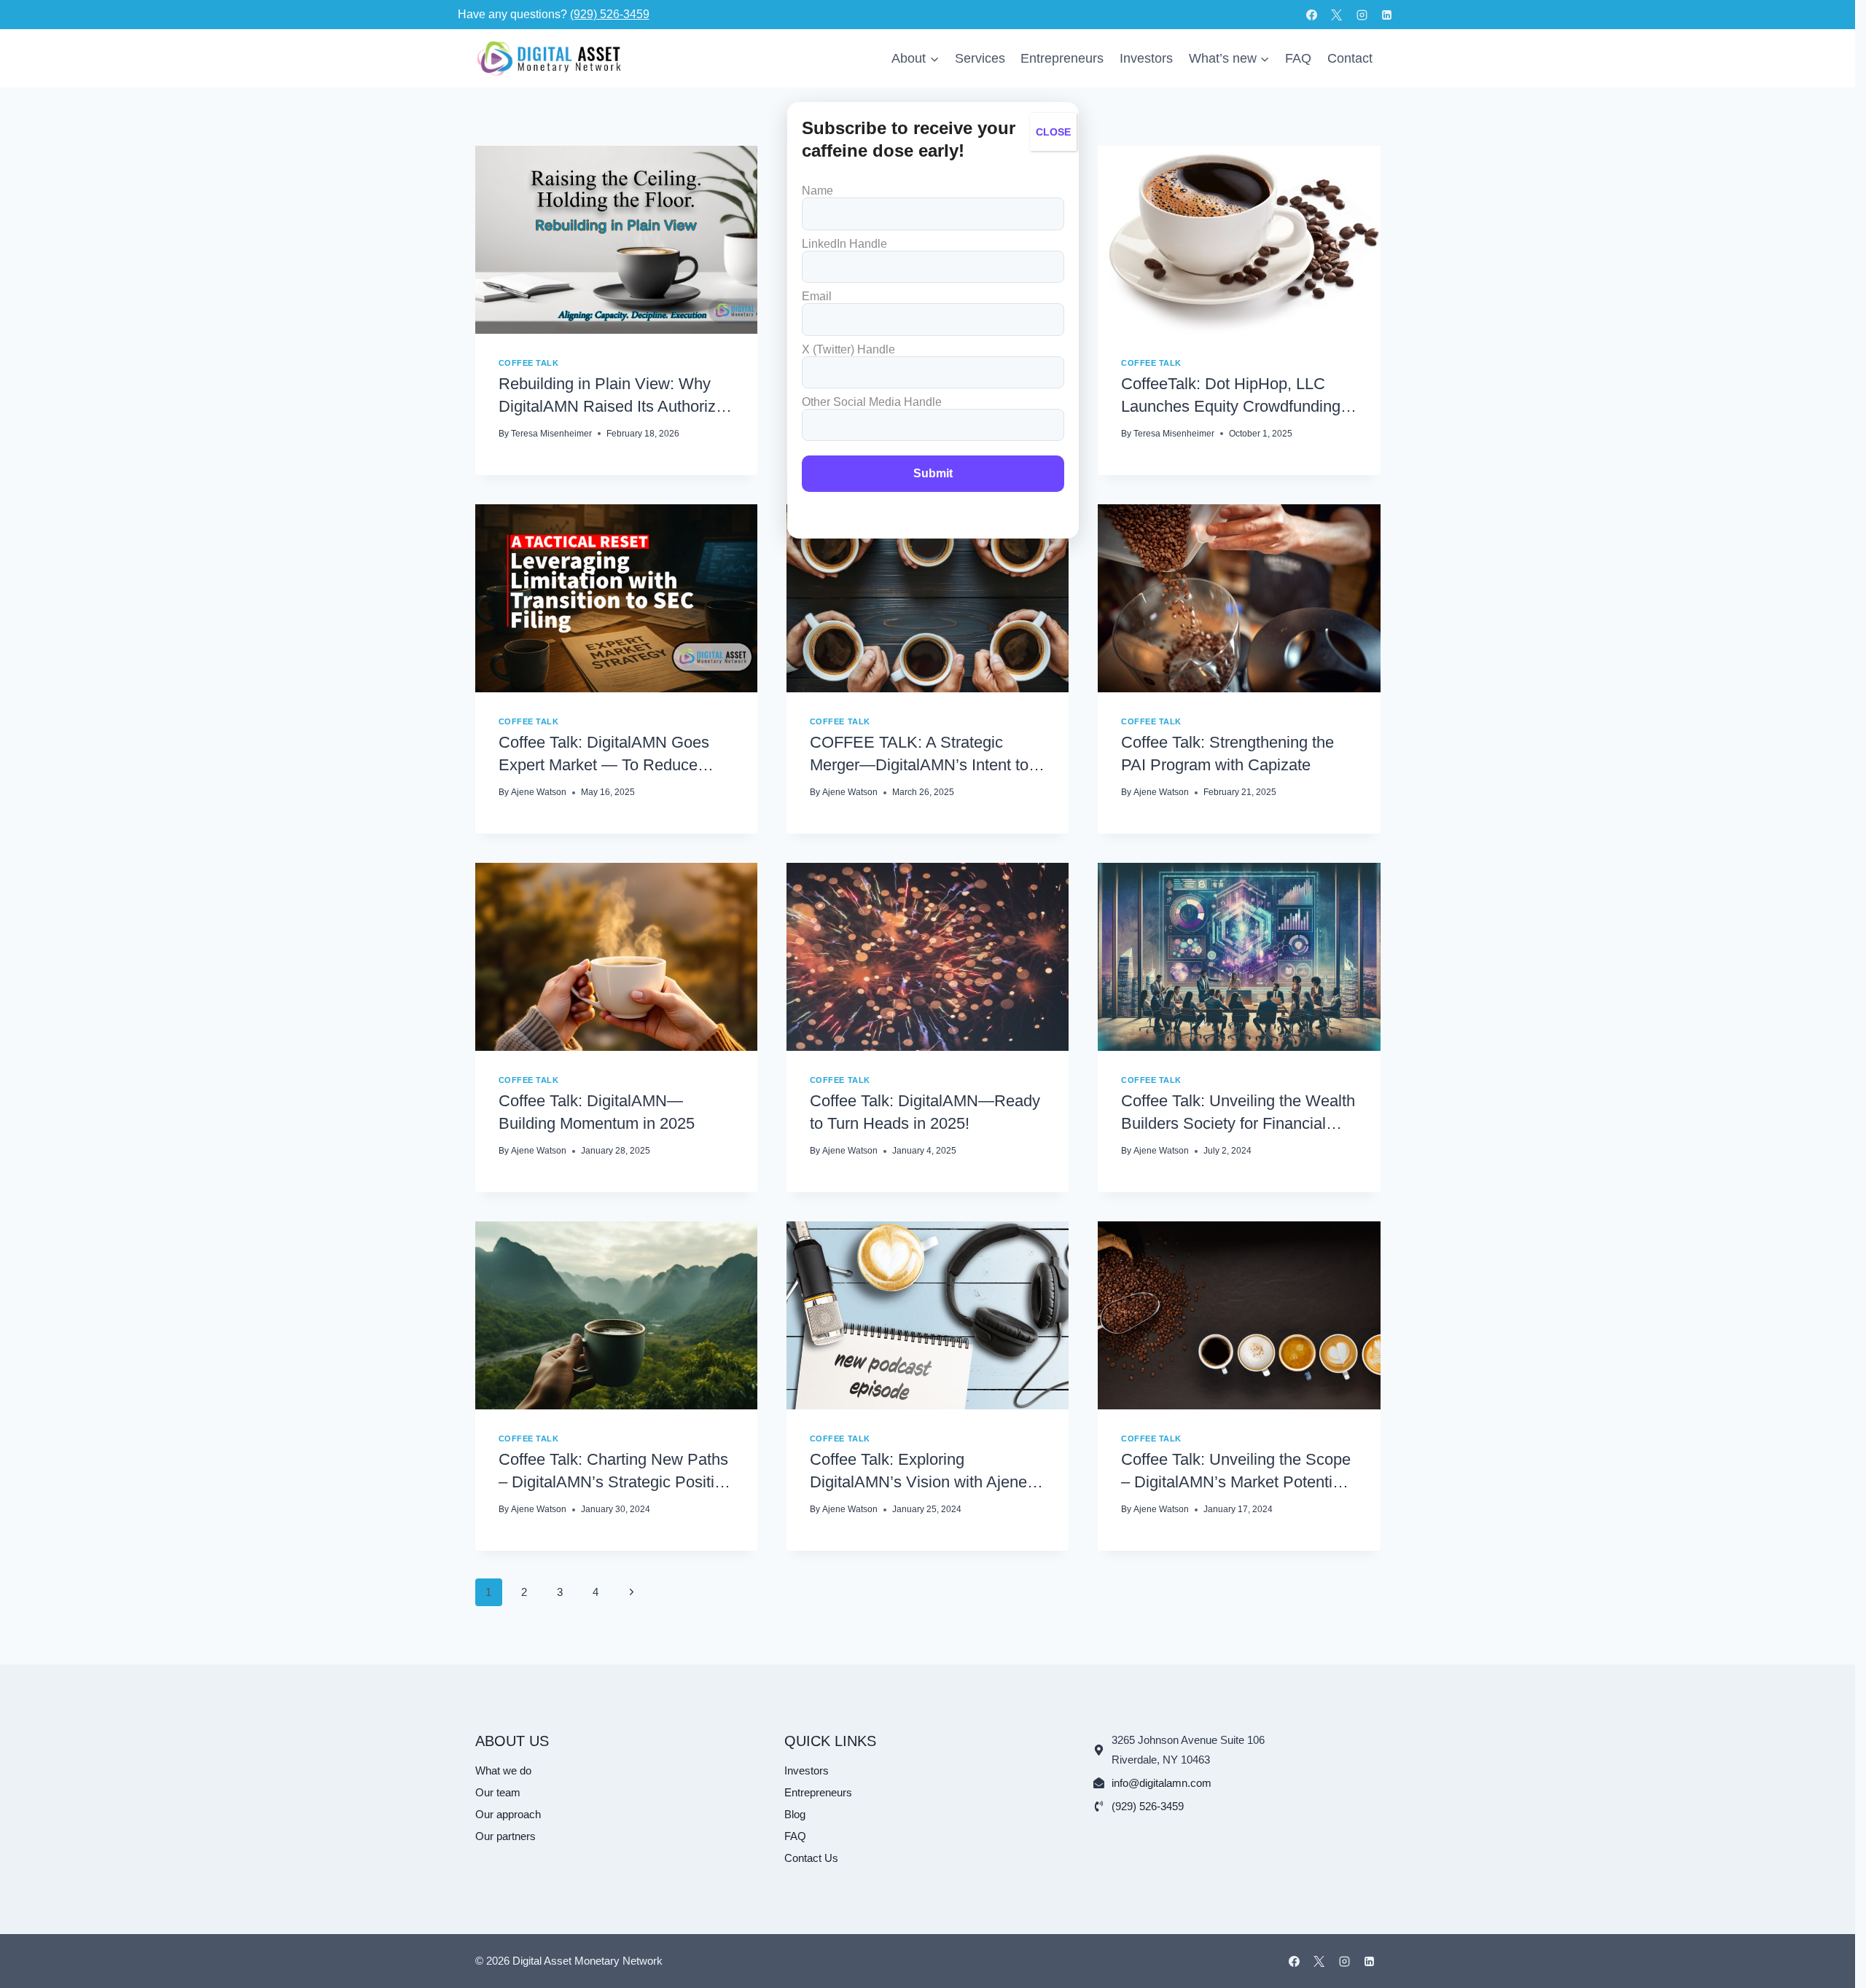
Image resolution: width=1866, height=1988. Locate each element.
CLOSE (1053, 132)
